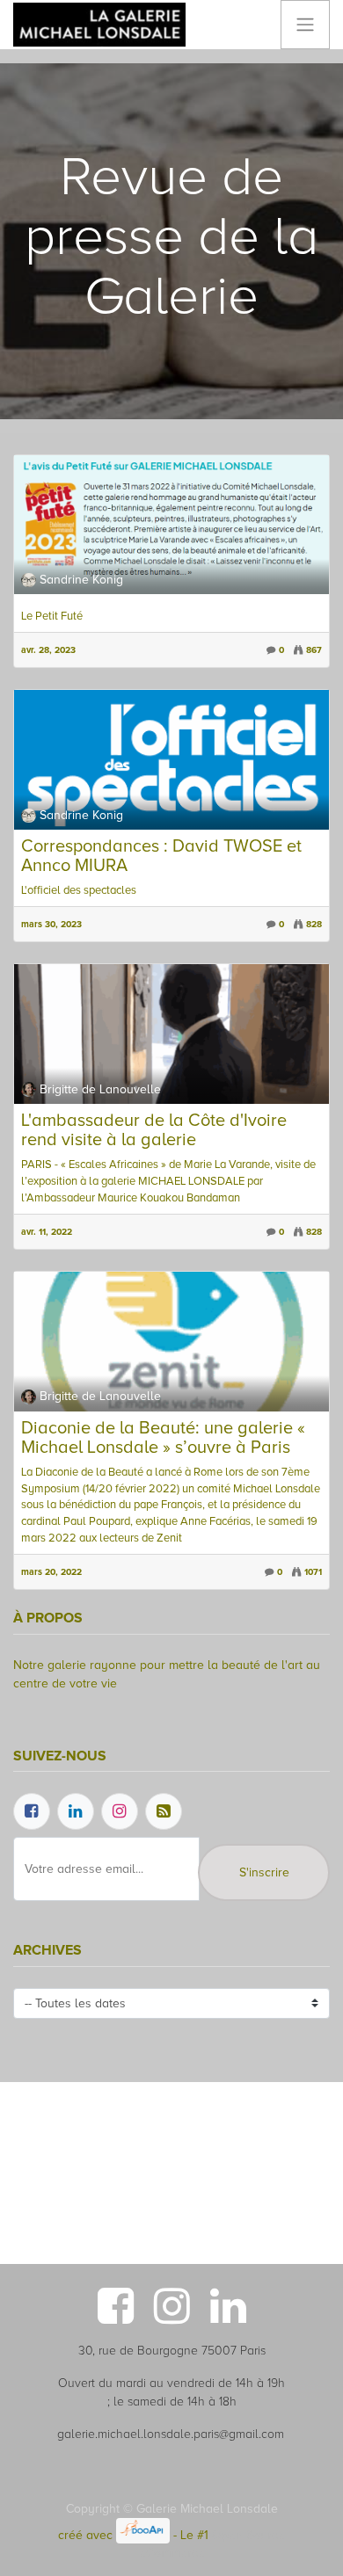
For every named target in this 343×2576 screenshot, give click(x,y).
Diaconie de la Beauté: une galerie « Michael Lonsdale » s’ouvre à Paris (163, 1438)
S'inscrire (264, 1872)
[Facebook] (32, 1811)
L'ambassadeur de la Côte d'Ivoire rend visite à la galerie (154, 1130)
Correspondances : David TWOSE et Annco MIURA (161, 856)
